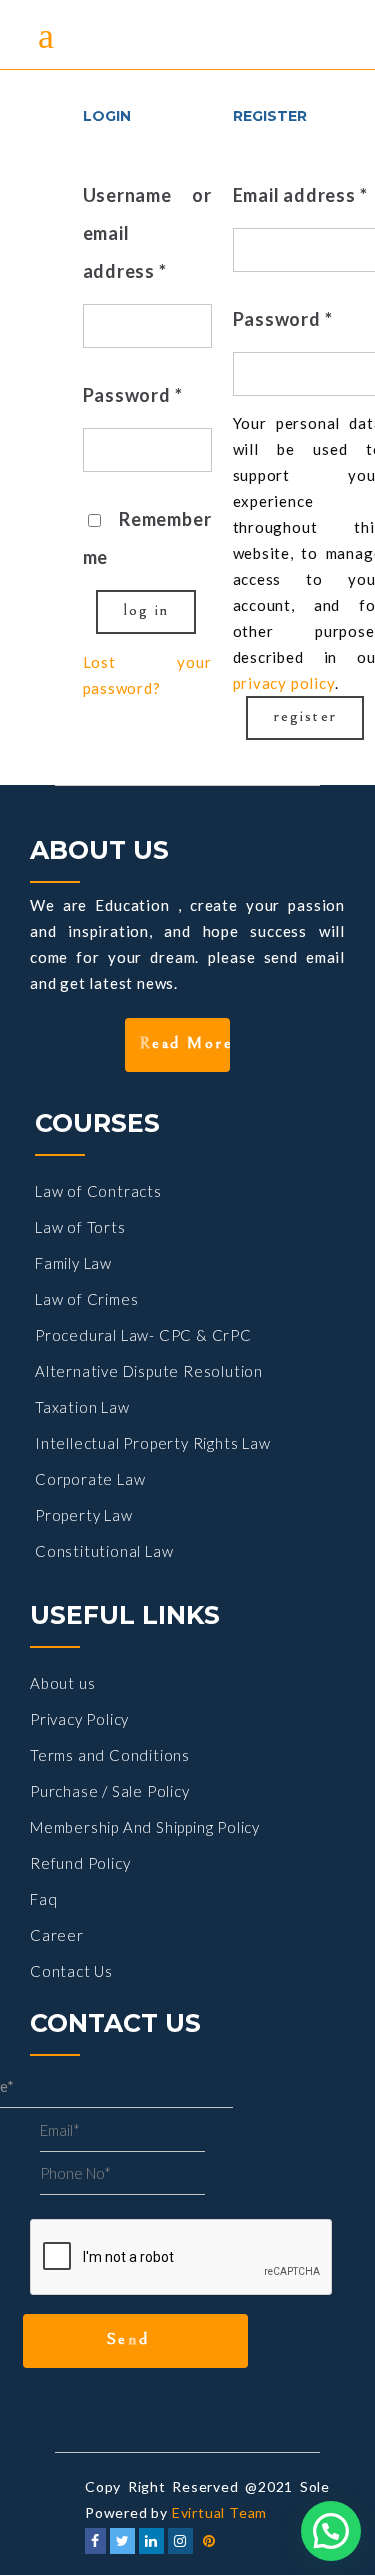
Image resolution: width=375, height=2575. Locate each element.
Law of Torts (80, 1227)
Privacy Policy (79, 1719)
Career (57, 1935)
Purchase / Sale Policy (110, 1791)
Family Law (73, 1263)
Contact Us (71, 1971)
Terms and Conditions (110, 1755)
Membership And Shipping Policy (145, 1827)
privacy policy (284, 683)
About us (62, 1683)
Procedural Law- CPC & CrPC (143, 1335)
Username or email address (147, 233)
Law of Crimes (86, 1299)
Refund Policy (80, 1863)
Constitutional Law (104, 1551)
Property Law (84, 1515)
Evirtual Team (219, 2512)
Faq (43, 1899)
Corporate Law (90, 1479)
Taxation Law (82, 1407)
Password (133, 395)
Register (306, 716)
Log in (147, 610)
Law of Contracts (98, 1191)
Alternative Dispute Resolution (149, 1371)
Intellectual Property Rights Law (153, 1443)
